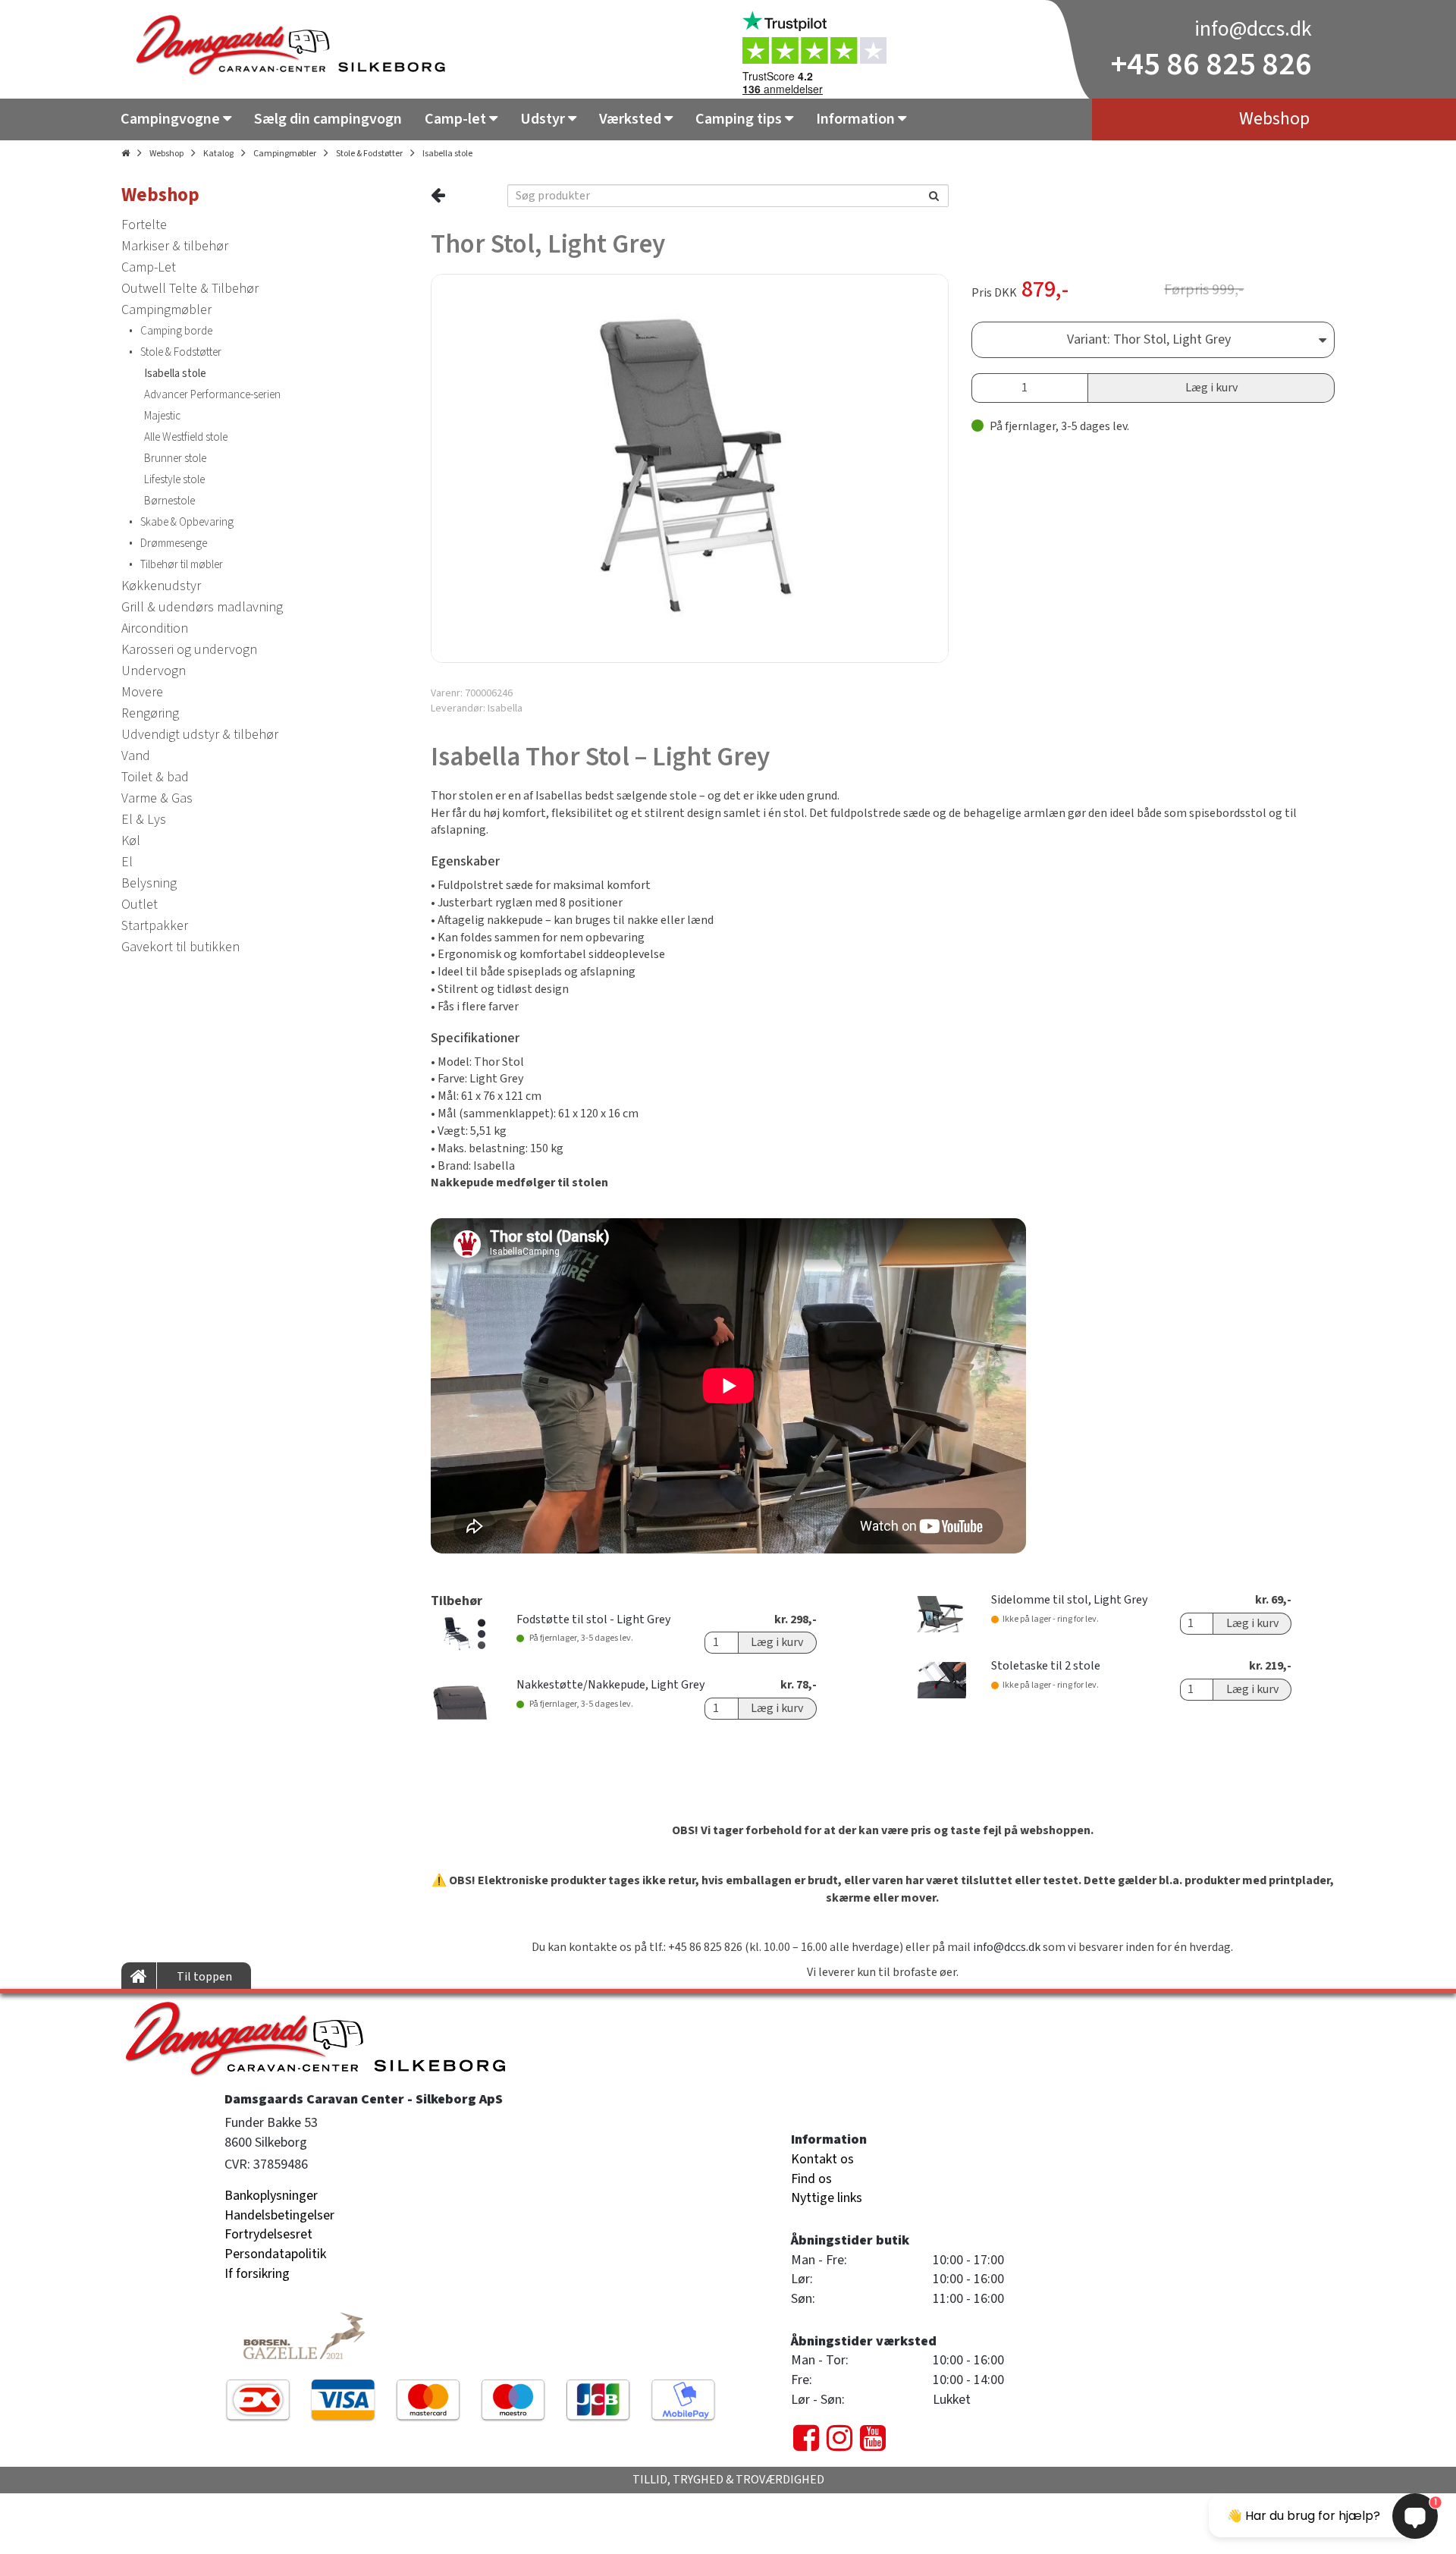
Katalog (218, 154)
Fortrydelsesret (268, 2234)
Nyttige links (827, 2198)
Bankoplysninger (271, 2196)
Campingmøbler (285, 154)
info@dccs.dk (1253, 29)
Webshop (166, 154)
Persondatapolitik (275, 2254)
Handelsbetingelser (279, 2215)
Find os (811, 2179)
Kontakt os (822, 2159)
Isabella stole (447, 154)
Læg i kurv (1211, 388)
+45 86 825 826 (1211, 64)
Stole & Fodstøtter (369, 154)
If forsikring (257, 2274)
